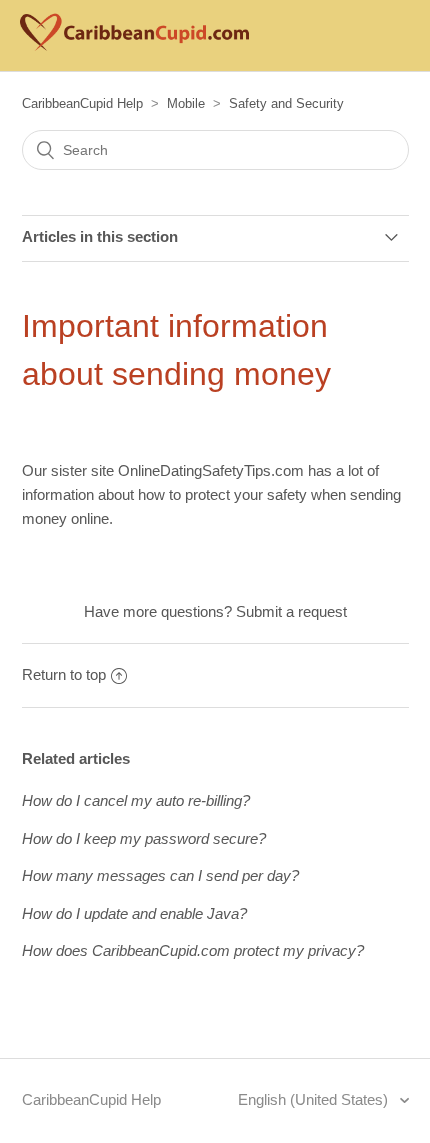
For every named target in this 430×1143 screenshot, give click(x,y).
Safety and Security (286, 103)
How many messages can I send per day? (160, 875)
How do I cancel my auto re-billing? (136, 800)
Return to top (64, 674)
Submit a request (291, 611)
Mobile (186, 103)
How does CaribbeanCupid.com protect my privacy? (193, 950)
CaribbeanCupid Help (82, 103)
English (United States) (315, 1099)
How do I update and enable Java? (134, 913)
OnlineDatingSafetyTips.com (211, 470)
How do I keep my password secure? (144, 838)
